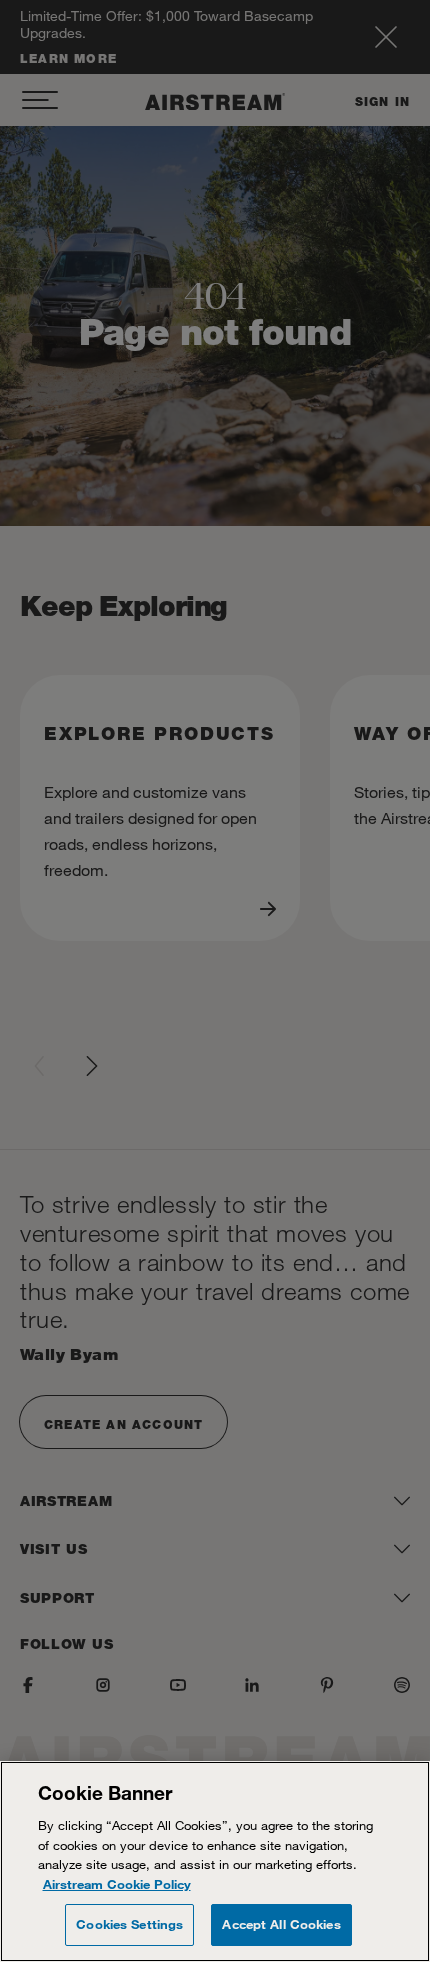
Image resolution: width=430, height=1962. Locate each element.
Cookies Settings (129, 1924)
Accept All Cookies (281, 1924)
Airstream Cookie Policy (117, 1884)
